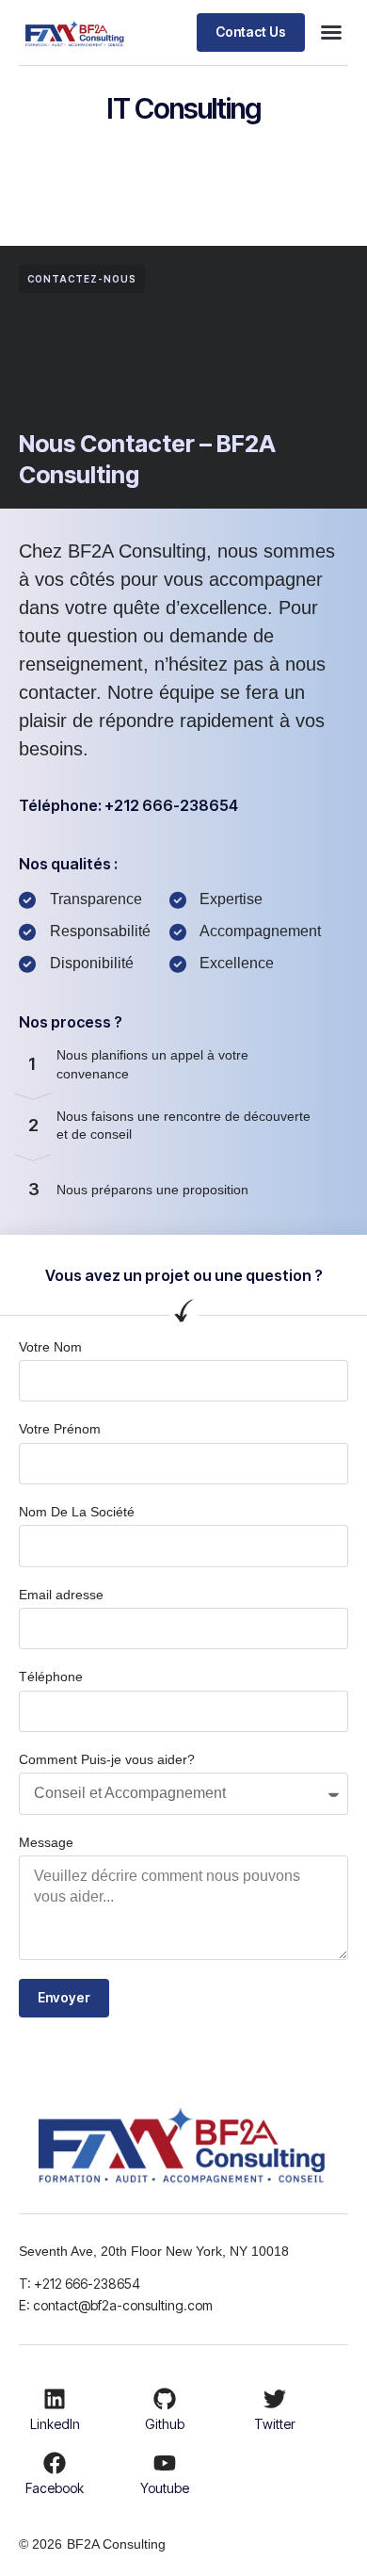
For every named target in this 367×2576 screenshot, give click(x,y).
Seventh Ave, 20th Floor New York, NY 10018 (156, 2251)
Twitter (275, 2424)
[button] (331, 32)
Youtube (165, 2488)
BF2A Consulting (116, 2544)
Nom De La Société (77, 1512)
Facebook (55, 2488)
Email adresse (61, 1595)
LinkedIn (55, 2424)
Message (46, 1842)
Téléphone (51, 1677)
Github (165, 2424)
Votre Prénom (60, 1429)
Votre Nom (50, 1347)
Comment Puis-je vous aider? (107, 1759)
